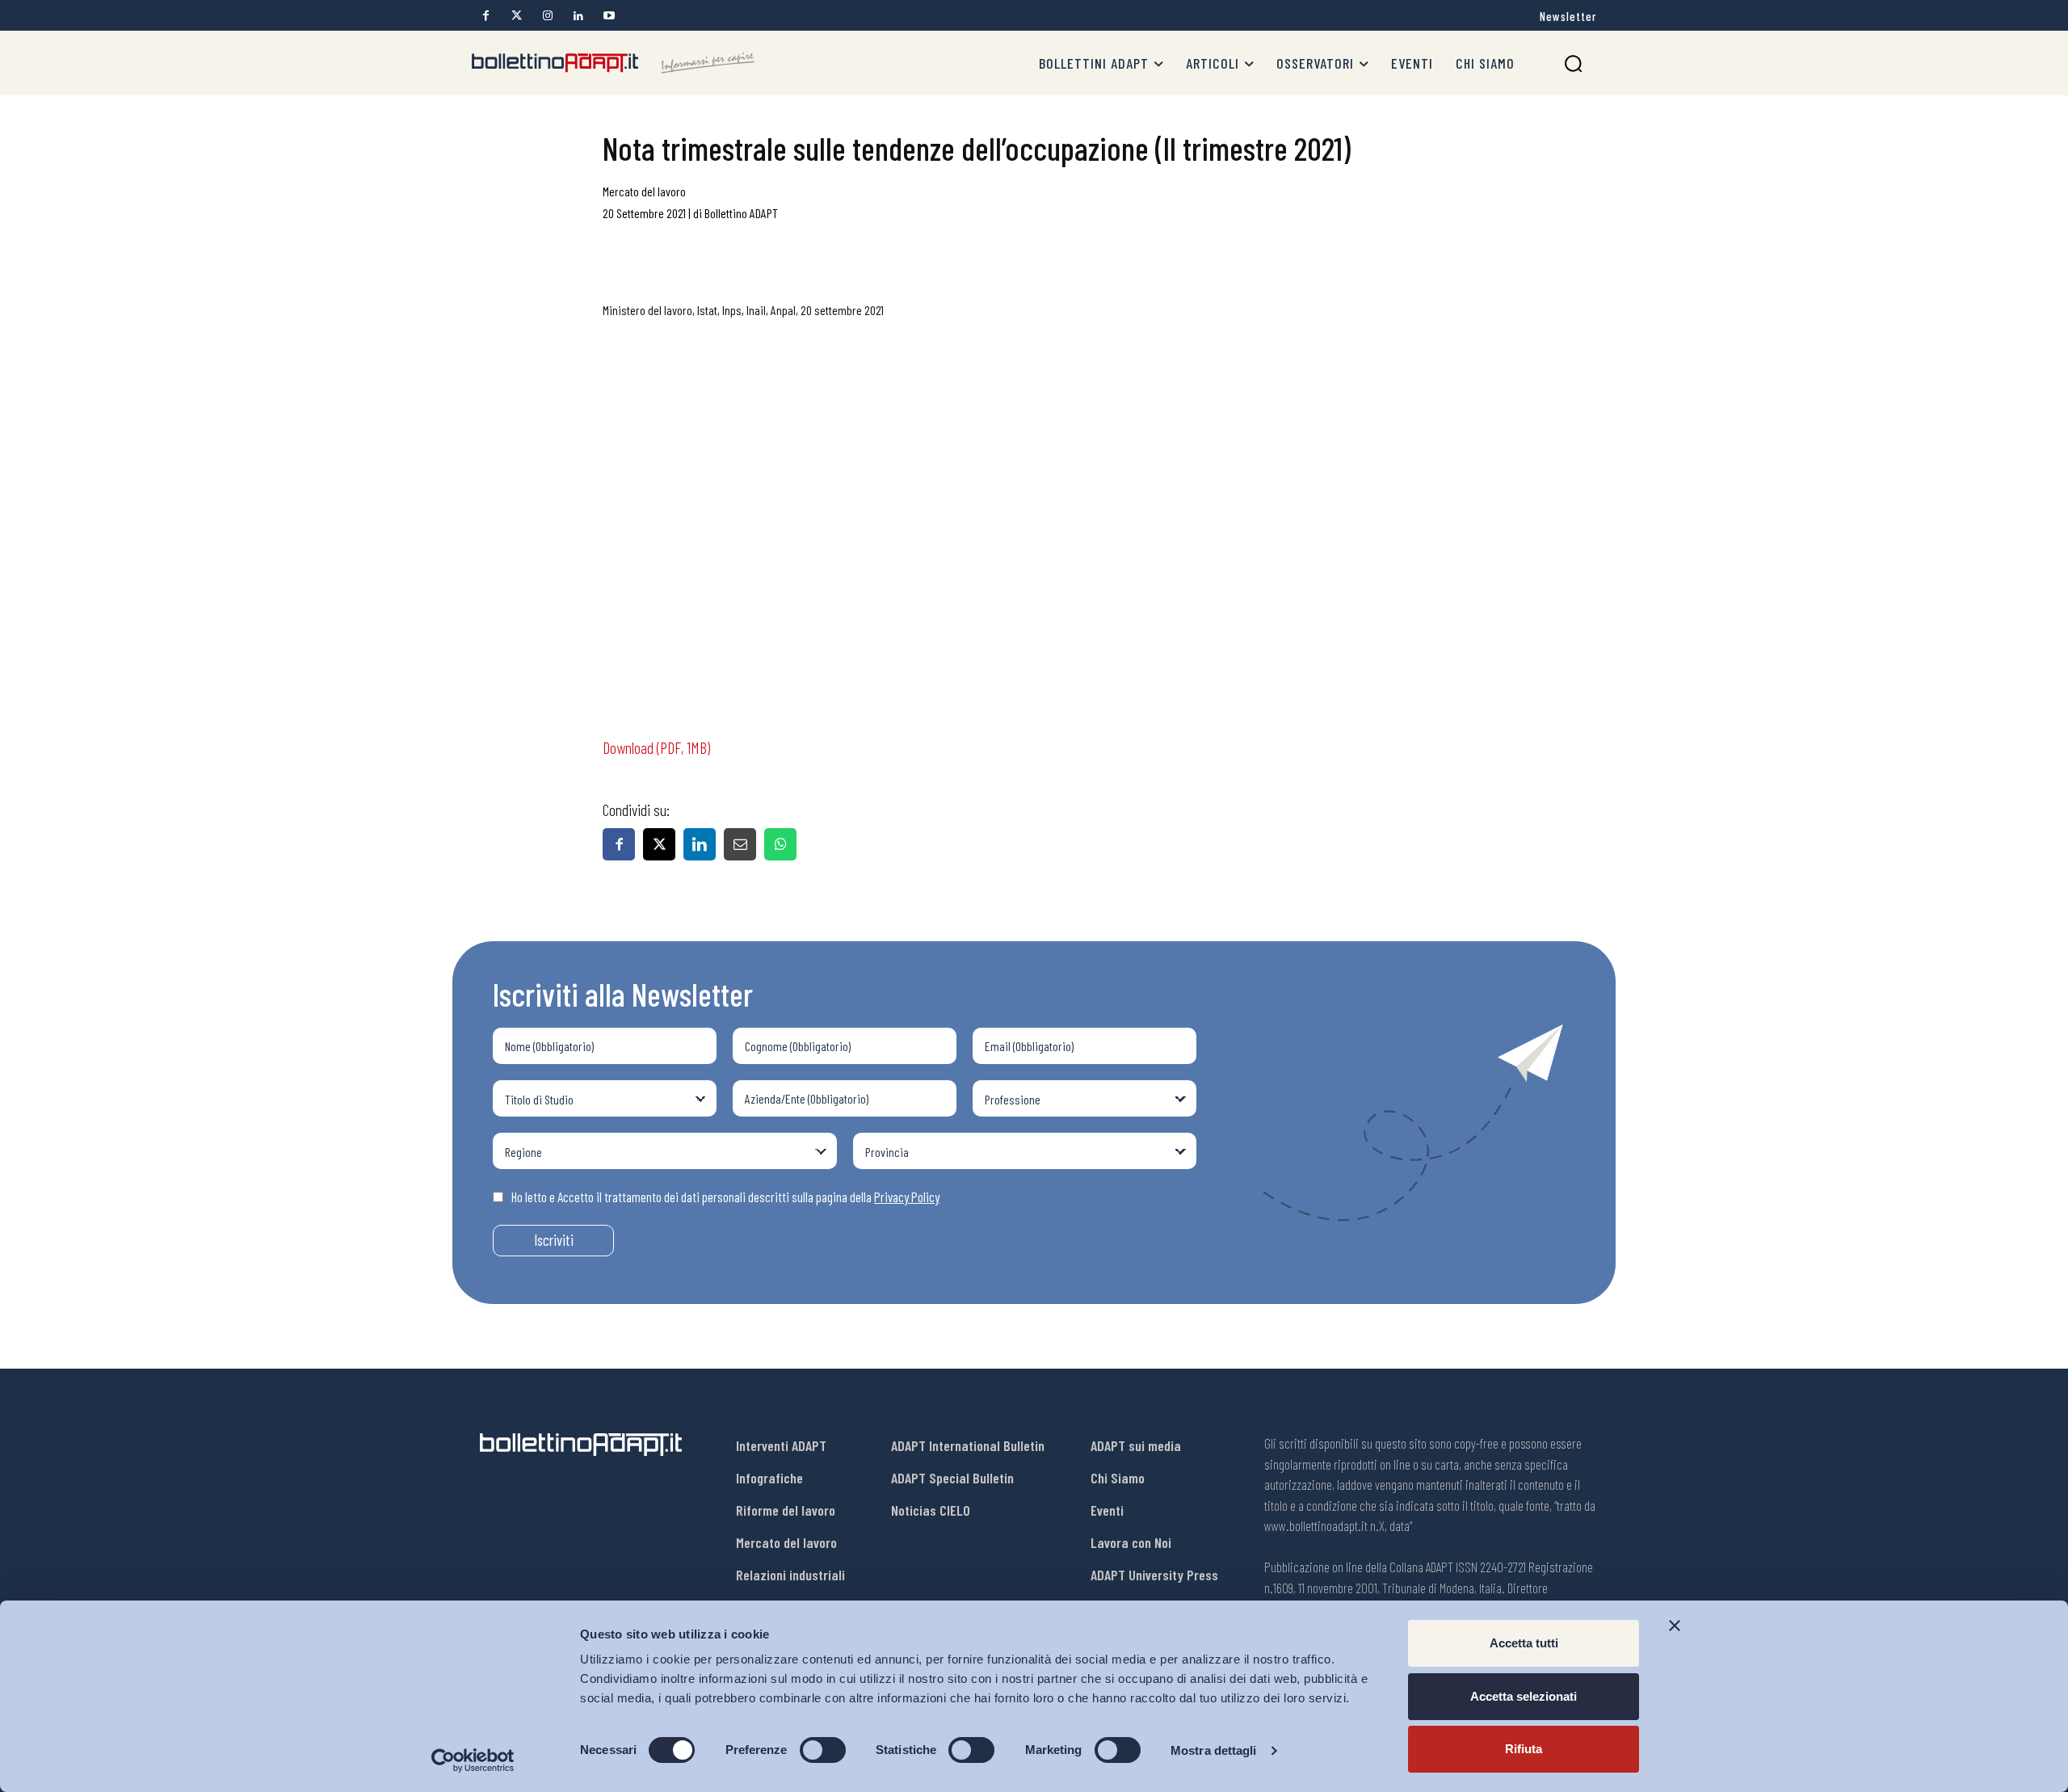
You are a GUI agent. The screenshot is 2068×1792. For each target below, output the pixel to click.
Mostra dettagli (1214, 1750)
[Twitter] (517, 16)
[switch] (823, 1750)
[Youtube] (609, 16)
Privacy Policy (907, 1197)
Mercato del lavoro (644, 191)
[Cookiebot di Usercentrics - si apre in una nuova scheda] (473, 1760)
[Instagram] (547, 16)
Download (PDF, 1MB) (656, 747)
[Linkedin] (578, 16)
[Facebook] (486, 16)
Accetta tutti (1524, 1643)
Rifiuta (1524, 1749)
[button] (1573, 63)
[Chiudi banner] (1675, 1626)
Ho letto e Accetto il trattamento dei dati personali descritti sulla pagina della (725, 1197)
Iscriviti (554, 1240)
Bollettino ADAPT (741, 213)
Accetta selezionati (1524, 1696)
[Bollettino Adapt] (613, 63)
